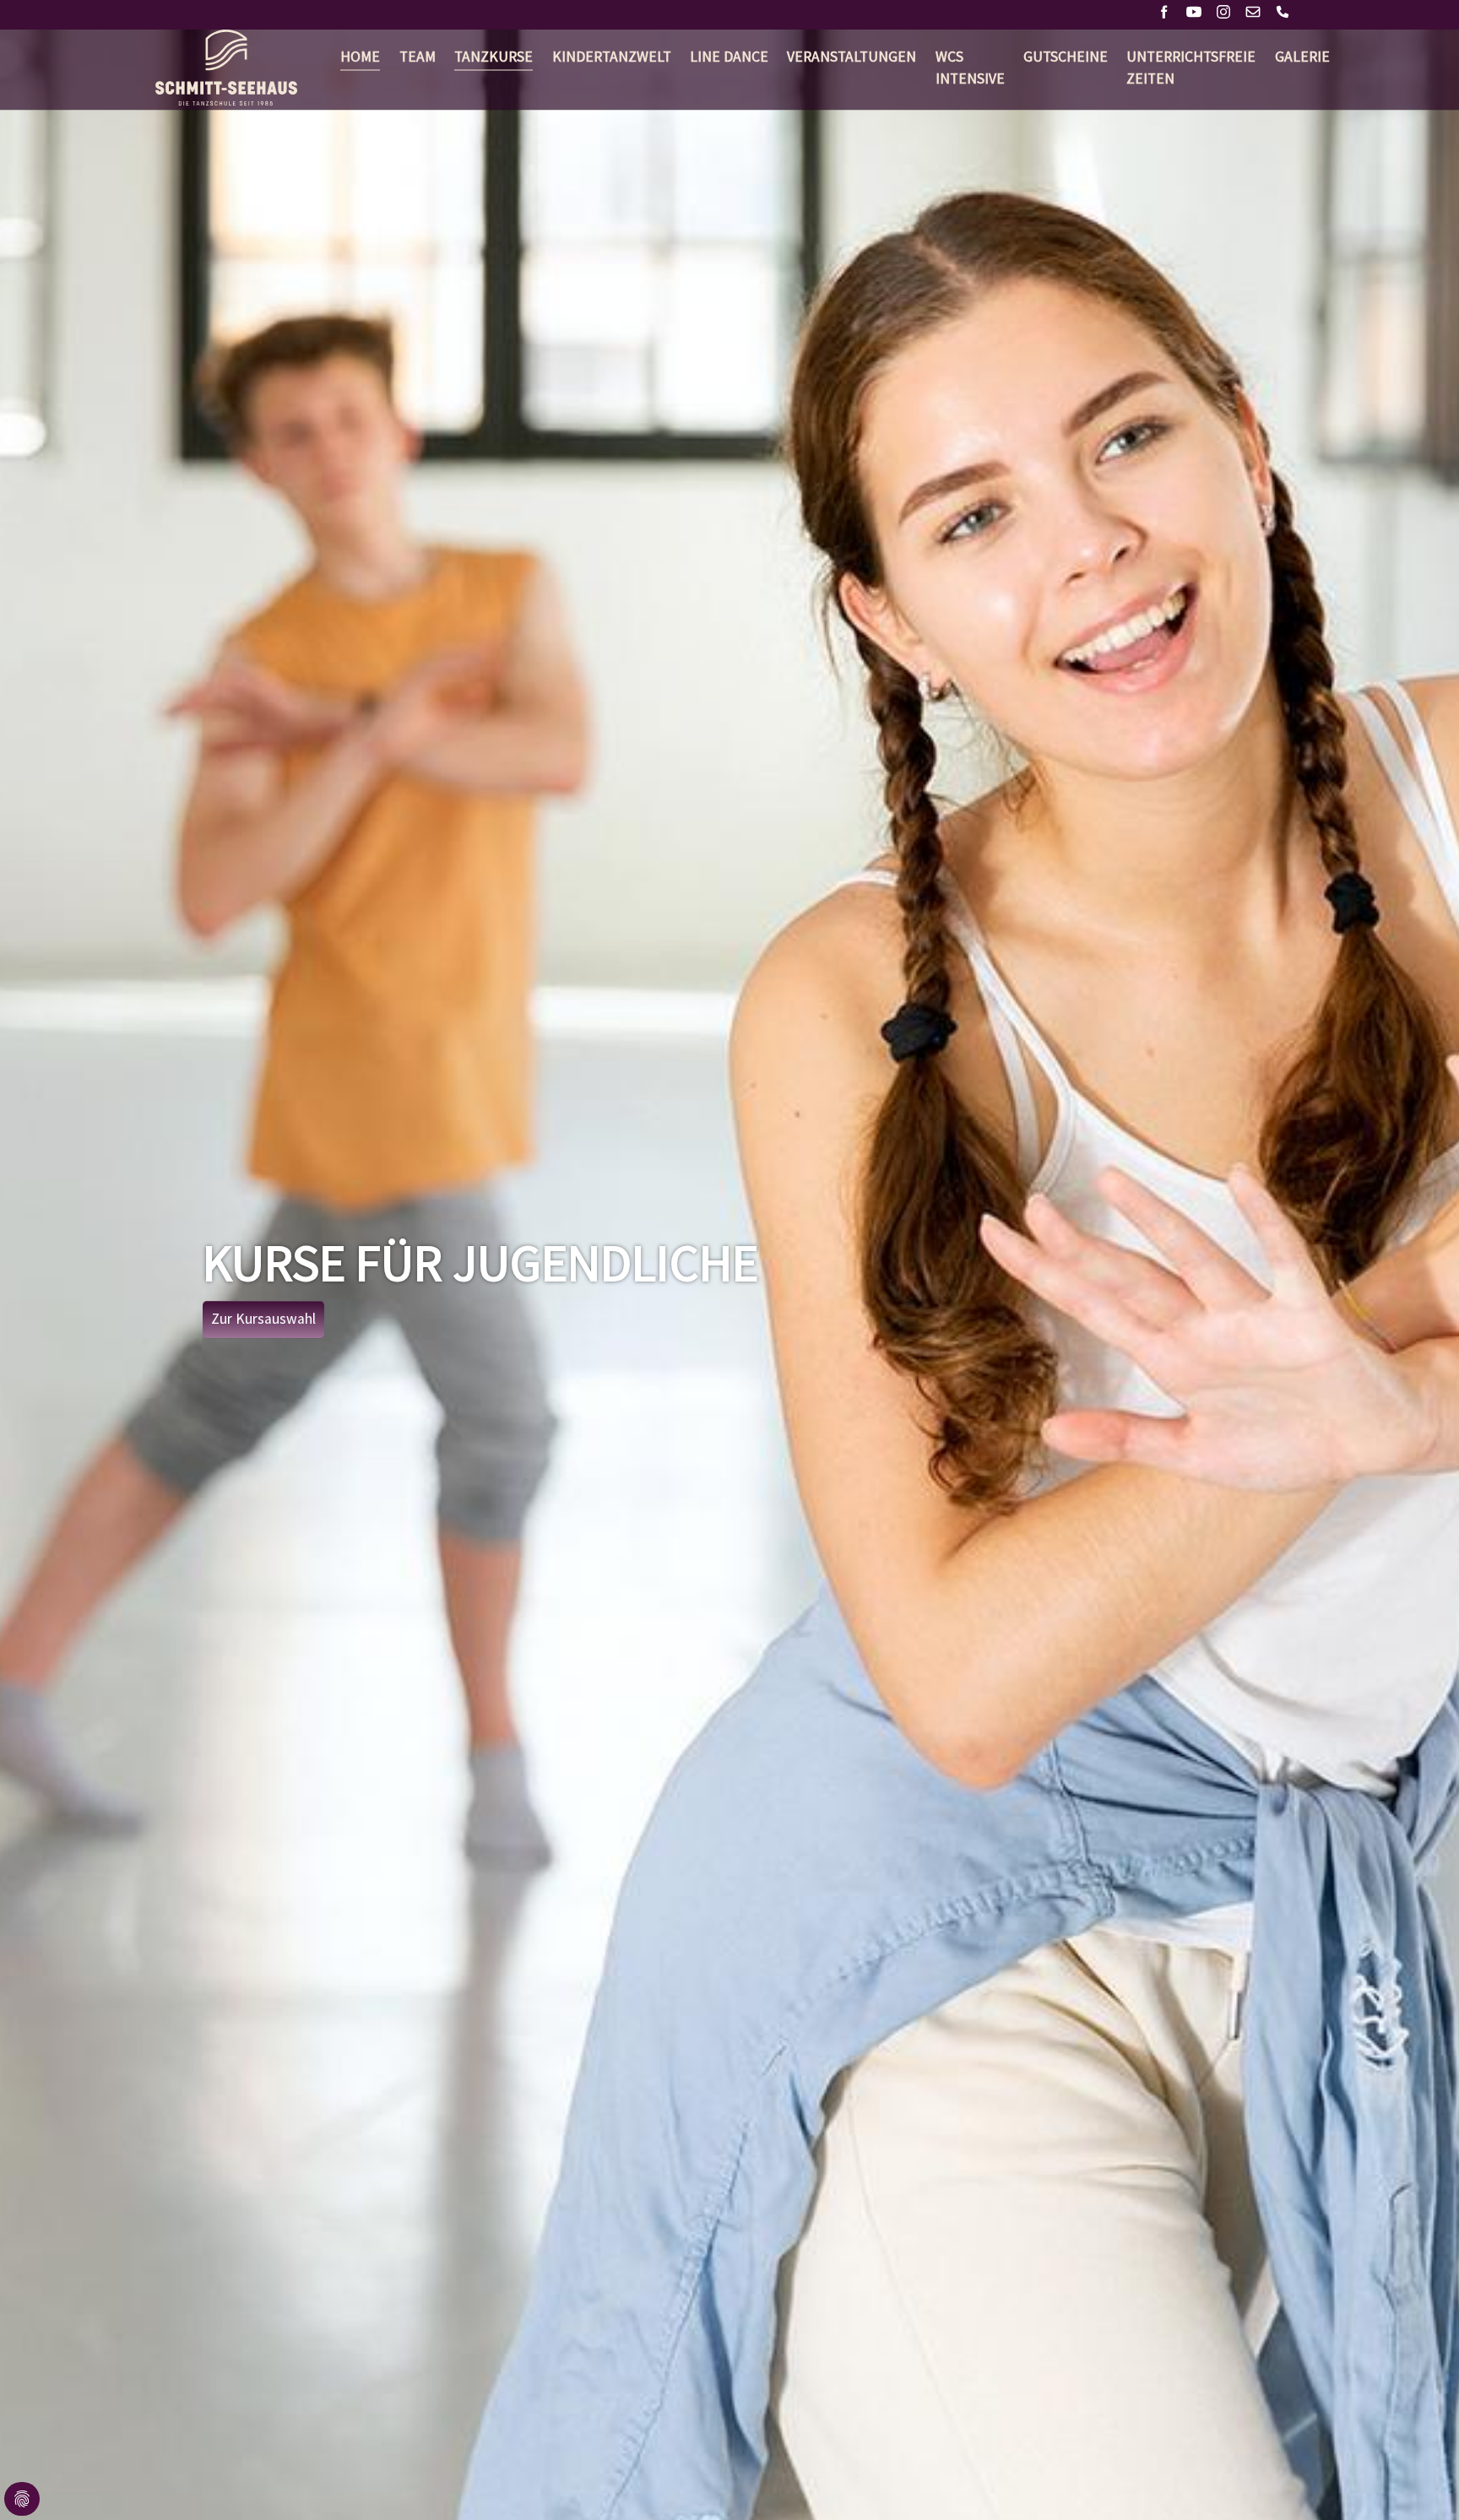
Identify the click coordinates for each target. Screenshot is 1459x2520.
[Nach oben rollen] (1420, 2481)
